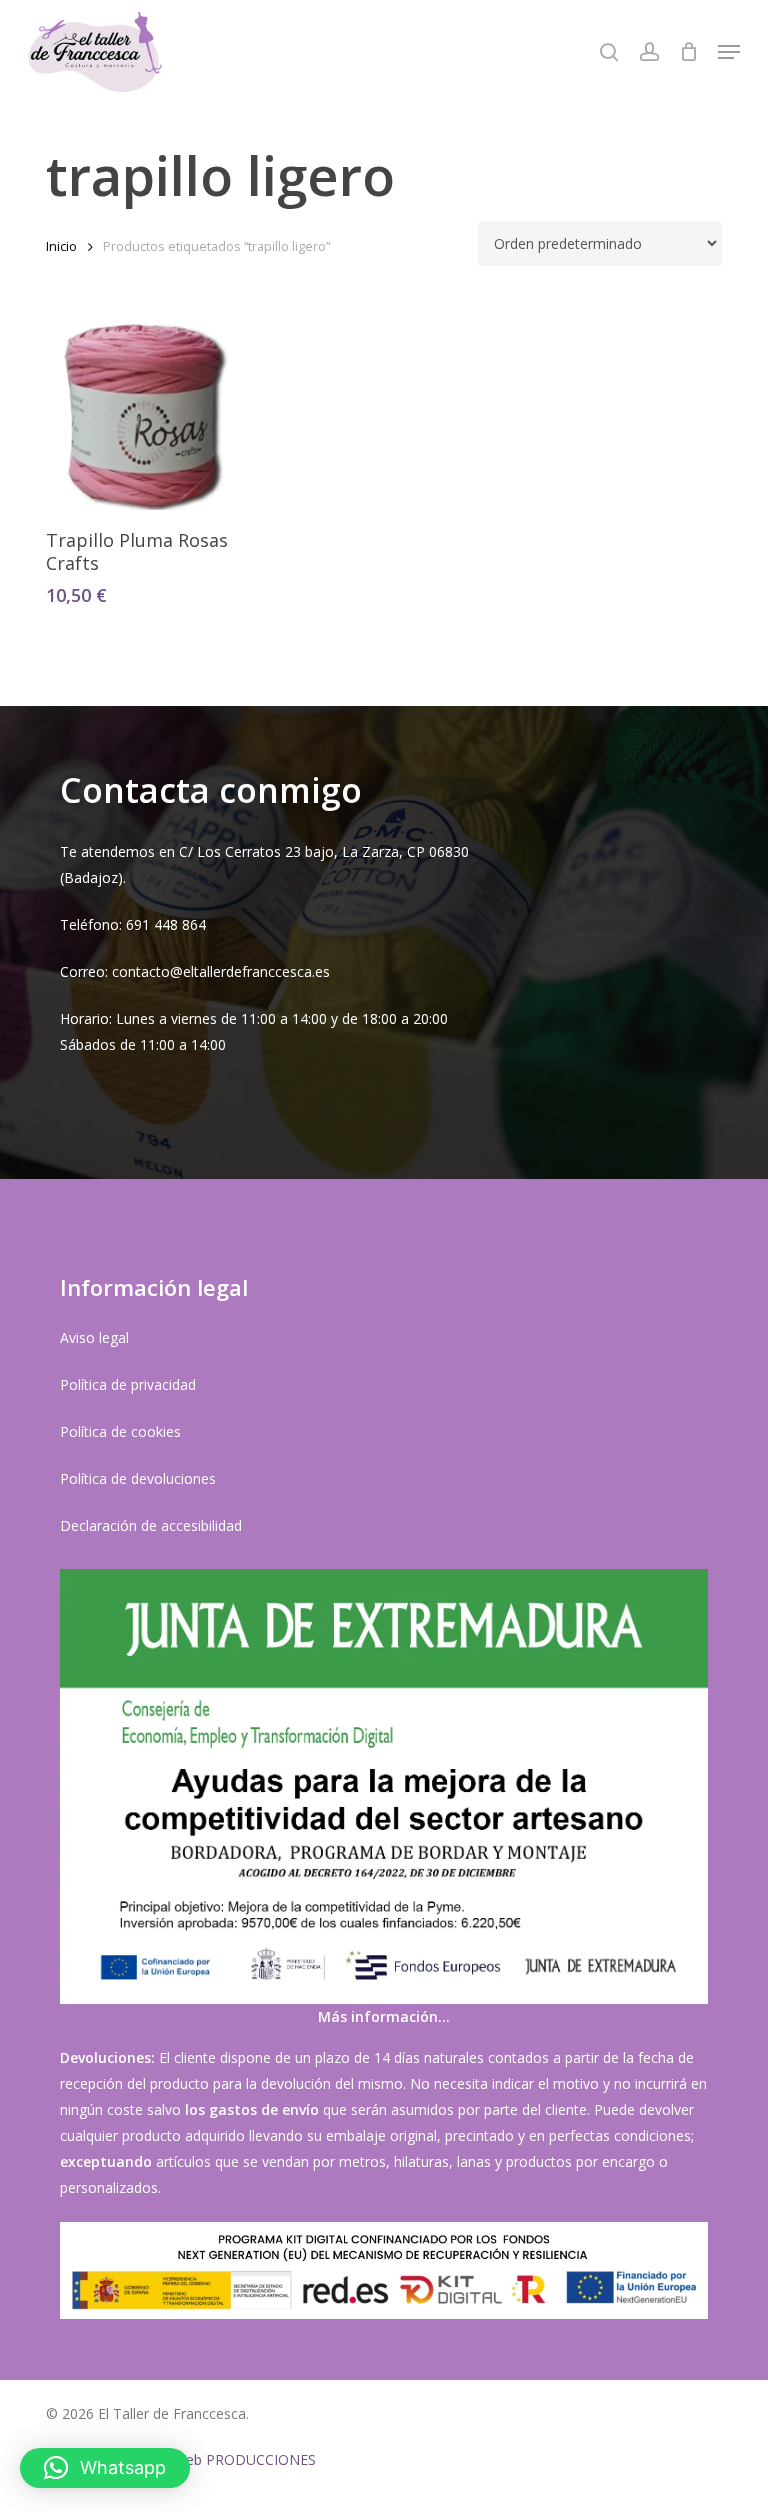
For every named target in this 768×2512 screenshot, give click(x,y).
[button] (729, 52)
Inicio (61, 246)
